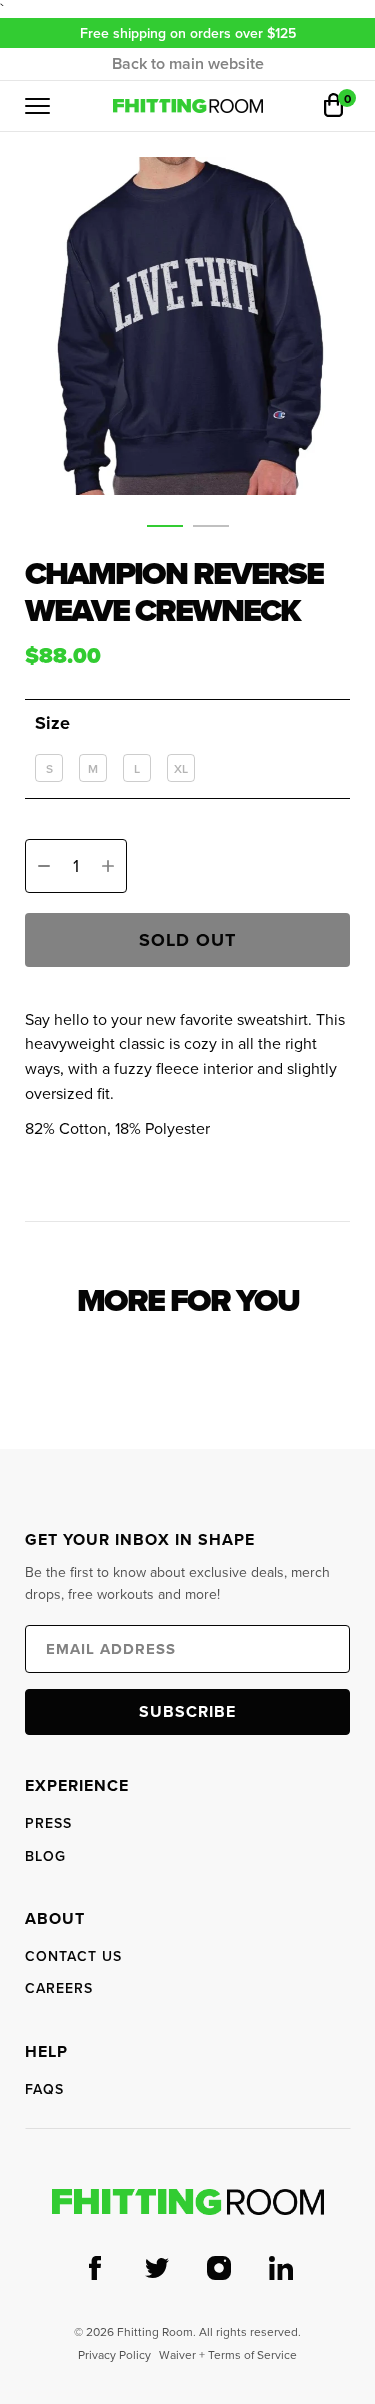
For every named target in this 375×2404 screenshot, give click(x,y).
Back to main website (188, 64)
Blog (45, 1856)
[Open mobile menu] (37, 106)
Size (52, 723)
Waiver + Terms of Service (228, 2354)
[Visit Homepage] (188, 2202)
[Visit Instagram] (219, 2270)
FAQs (44, 2089)
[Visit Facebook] (95, 2270)
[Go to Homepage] (188, 106)
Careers (59, 1988)
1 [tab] (165, 530)
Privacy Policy (114, 2354)
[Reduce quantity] (44, 866)
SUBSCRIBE (187, 1711)
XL (181, 768)
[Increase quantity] (108, 866)
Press (48, 1823)
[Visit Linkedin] (281, 2270)
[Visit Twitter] (157, 2270)
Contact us (73, 1956)
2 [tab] (211, 530)
